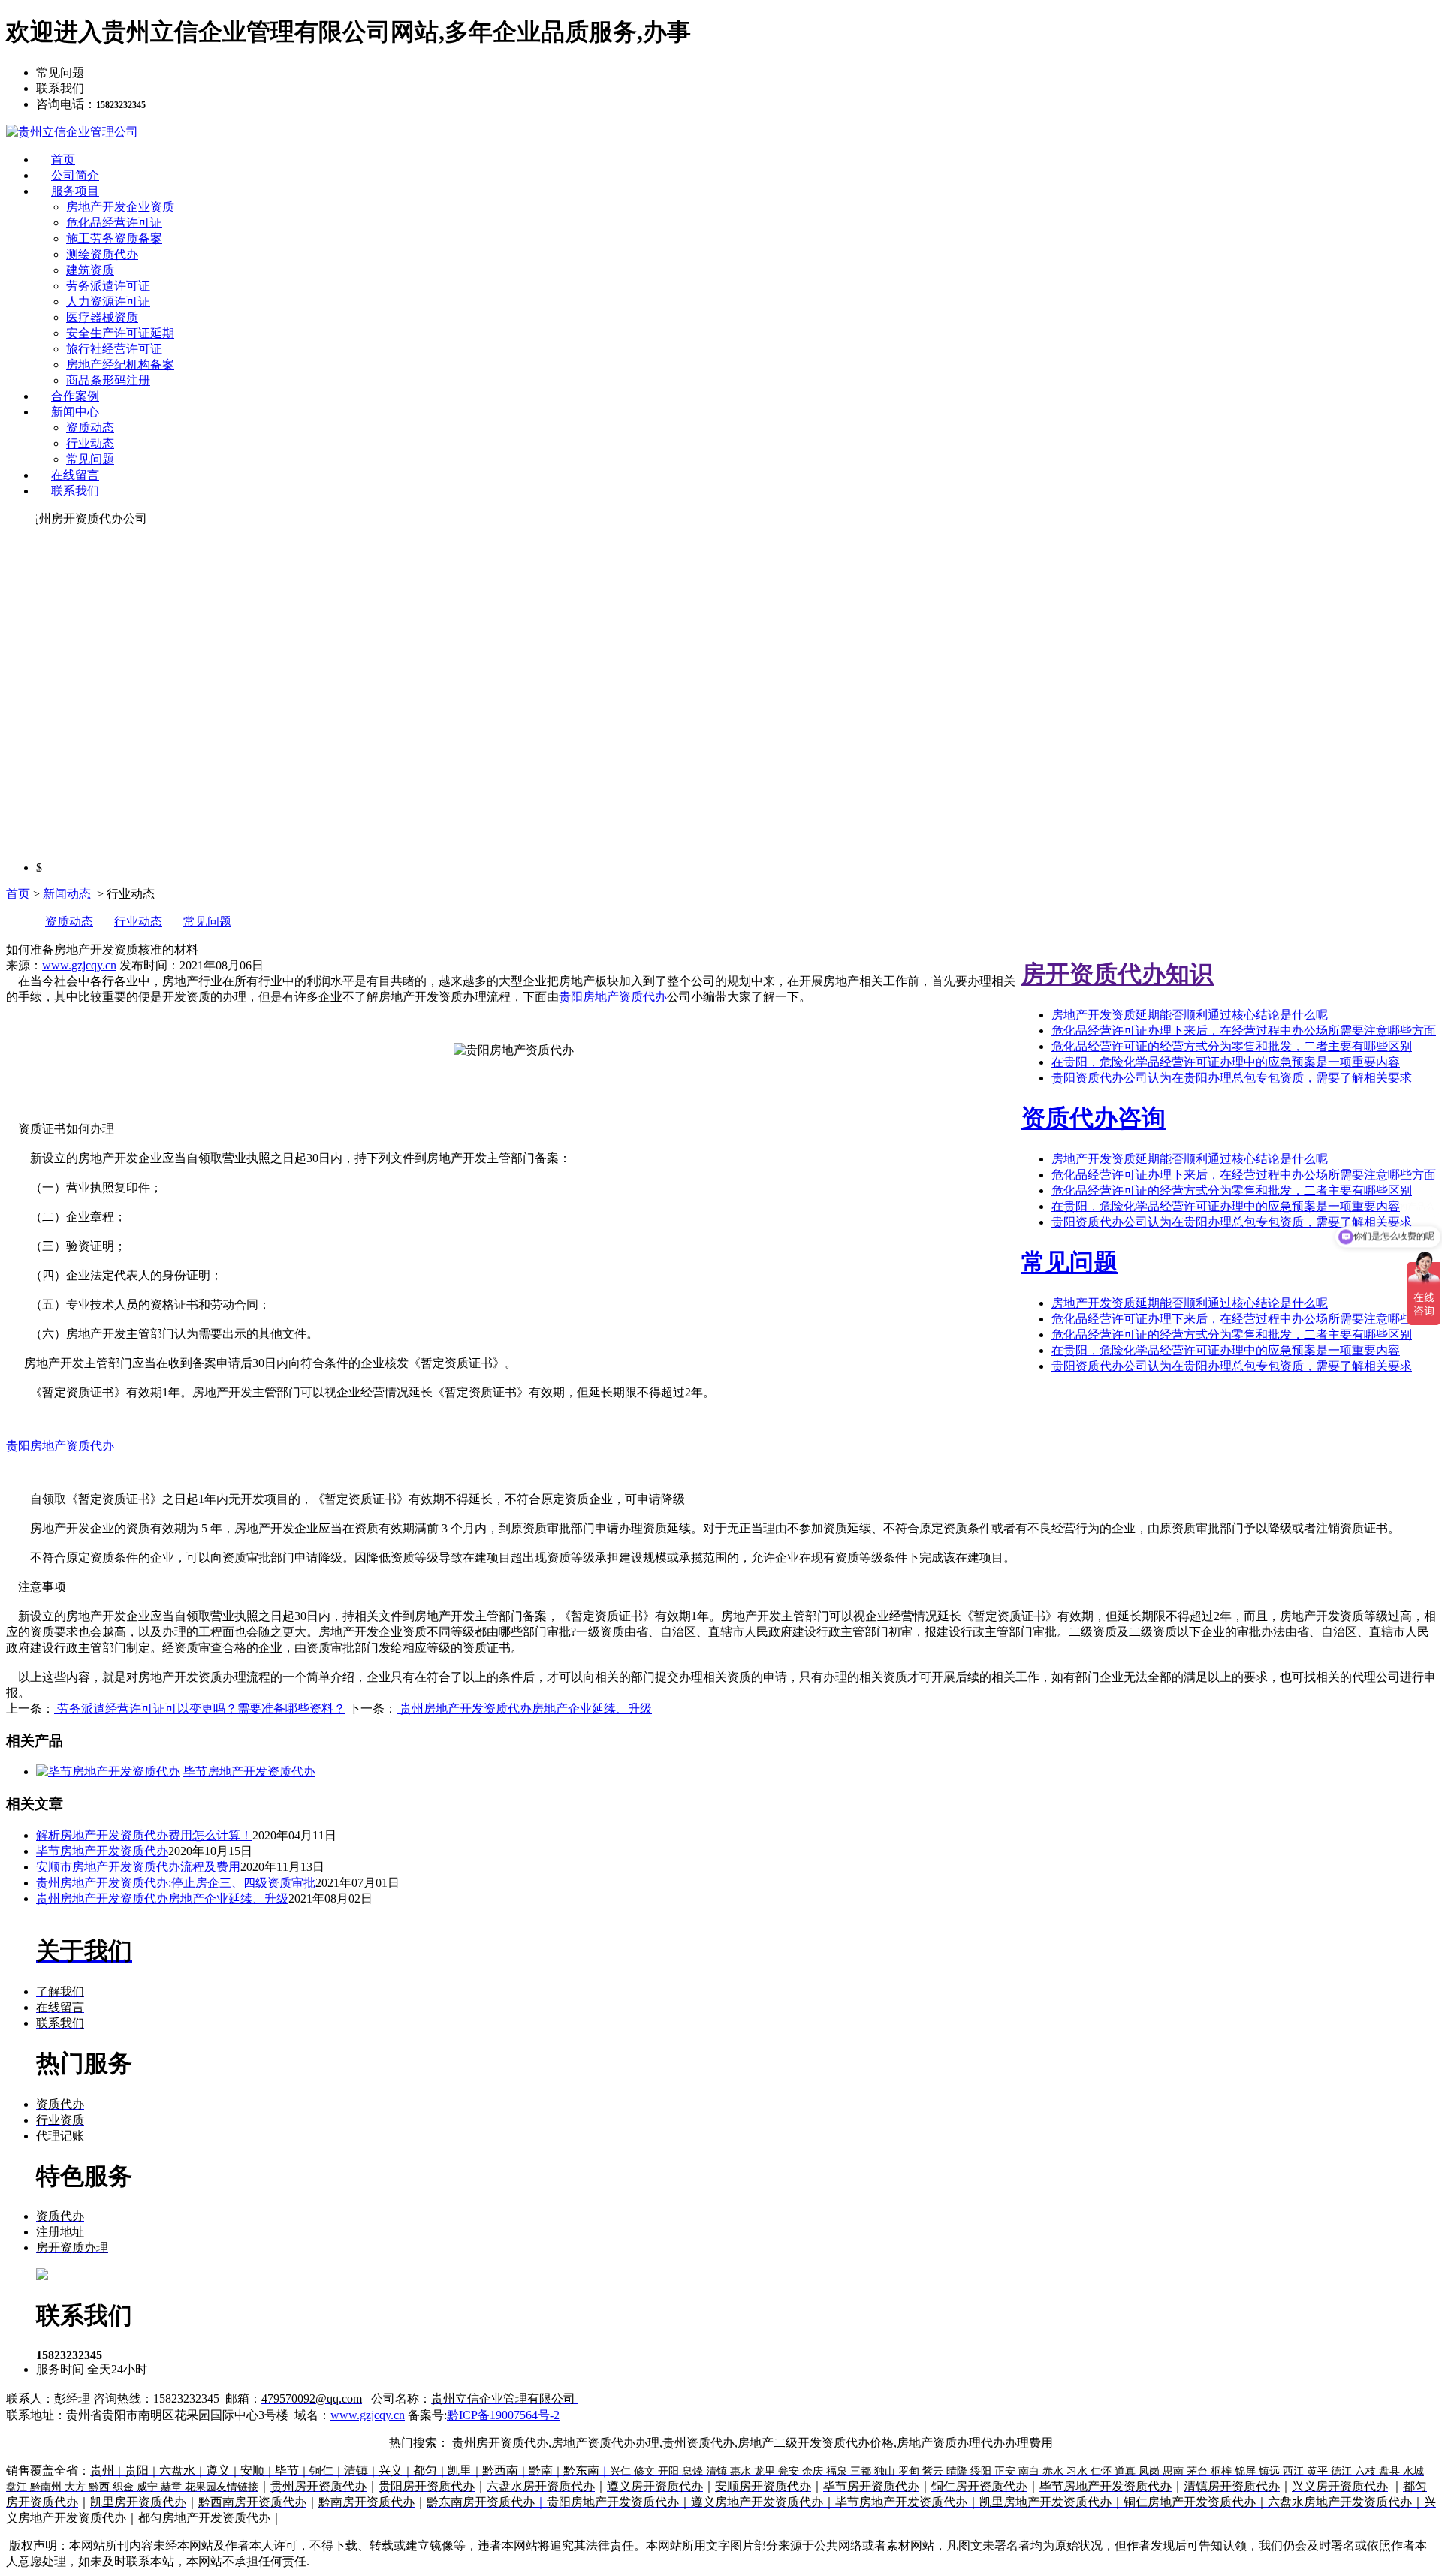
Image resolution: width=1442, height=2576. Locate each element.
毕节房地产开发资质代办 (102, 1851)
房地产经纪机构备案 (120, 365)
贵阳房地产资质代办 (613, 997)
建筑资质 (90, 270)
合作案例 (75, 396)
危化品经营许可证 (114, 223)
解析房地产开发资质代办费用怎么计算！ (144, 1835)
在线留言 (75, 475)
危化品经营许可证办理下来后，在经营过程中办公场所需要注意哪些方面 (1244, 1030)
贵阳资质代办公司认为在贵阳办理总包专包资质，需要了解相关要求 (1232, 1078)
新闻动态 (67, 894)
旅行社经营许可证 (114, 349)
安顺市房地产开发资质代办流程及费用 (138, 1867)
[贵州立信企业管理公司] (72, 132)
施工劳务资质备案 (114, 238)
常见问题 (90, 459)
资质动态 (90, 428)
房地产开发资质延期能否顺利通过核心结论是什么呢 (1190, 1015)
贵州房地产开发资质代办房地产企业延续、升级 (524, 1708)
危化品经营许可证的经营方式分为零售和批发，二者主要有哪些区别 (1232, 1046)
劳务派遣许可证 (108, 286)
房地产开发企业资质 (120, 207)
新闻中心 (75, 412)
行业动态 (90, 443)
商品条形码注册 (108, 380)
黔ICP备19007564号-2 (503, 2415)
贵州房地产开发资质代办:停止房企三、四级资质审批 (176, 1883)
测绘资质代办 (102, 254)
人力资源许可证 (108, 301)
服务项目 (75, 191)
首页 (63, 160)
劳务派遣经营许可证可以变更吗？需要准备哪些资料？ (200, 1708)
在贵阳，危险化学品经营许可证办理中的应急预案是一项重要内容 (1226, 1062)
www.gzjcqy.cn (79, 965)
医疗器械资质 (102, 317)
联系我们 (75, 491)
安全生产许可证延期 (120, 333)
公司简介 (75, 175)
